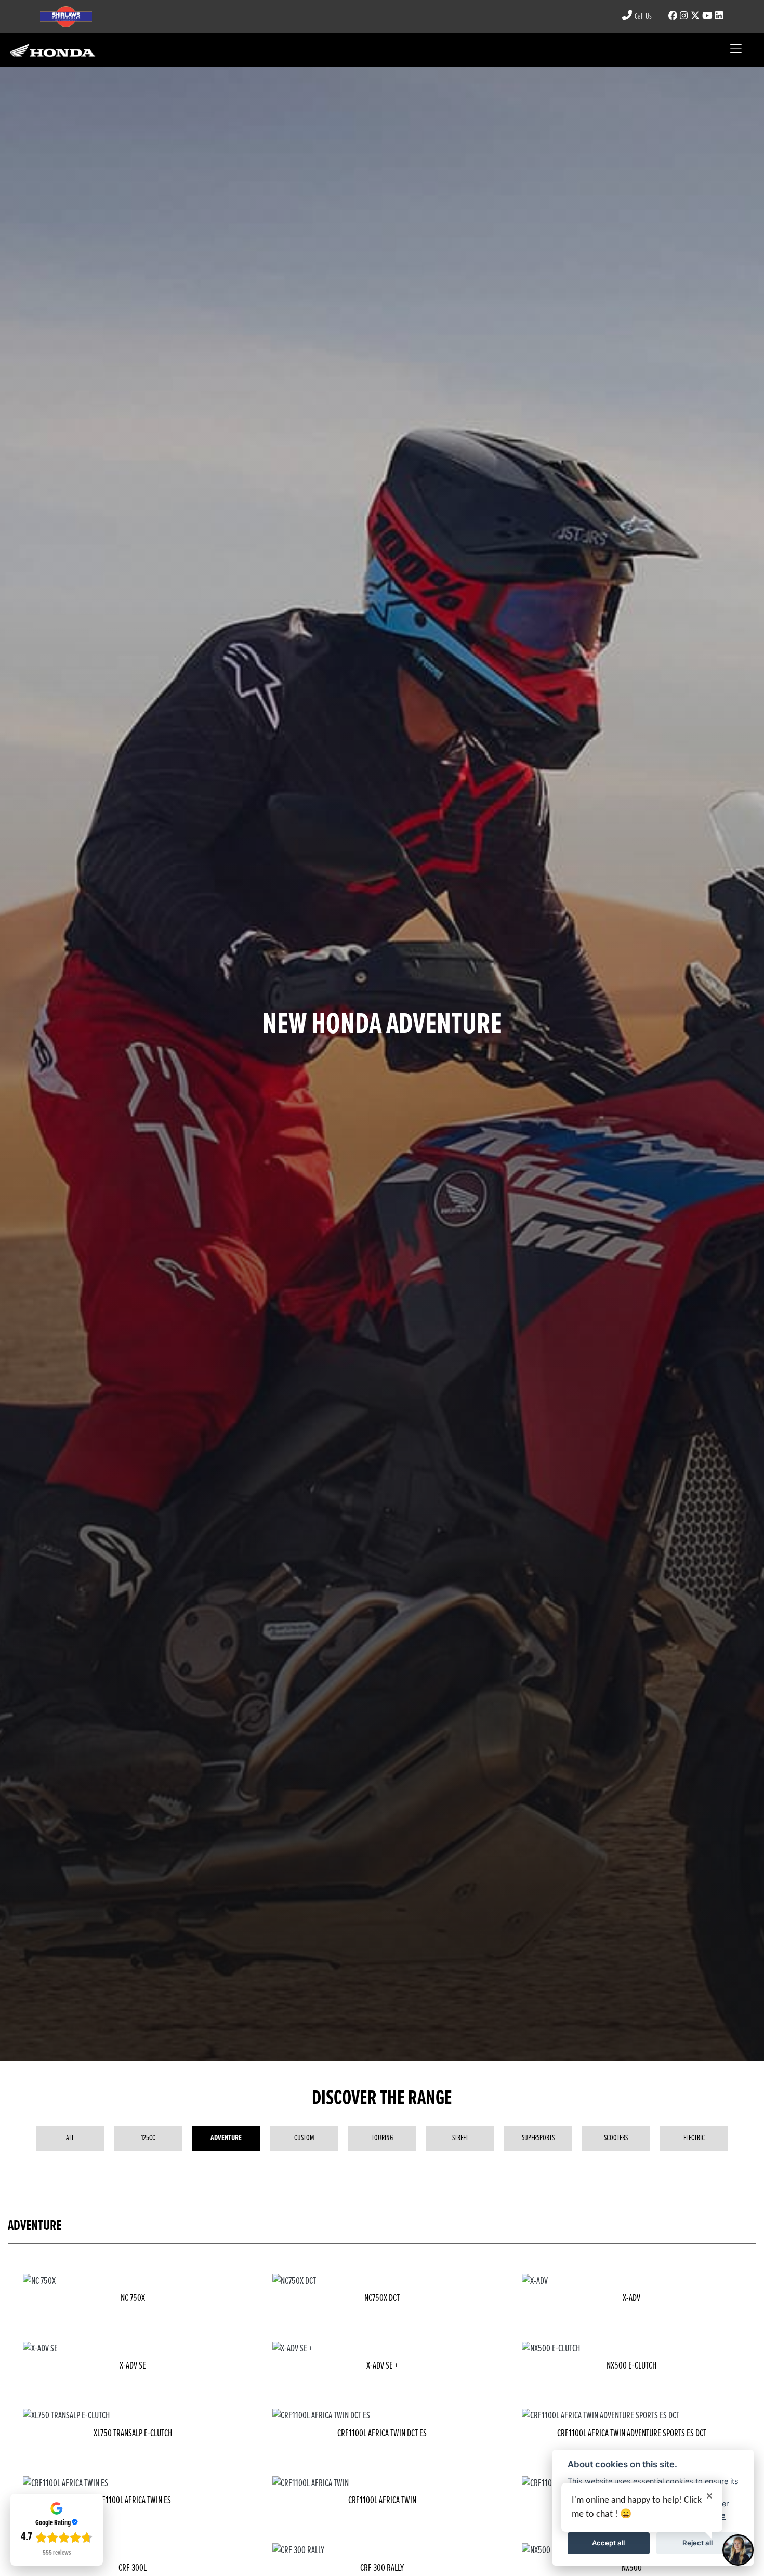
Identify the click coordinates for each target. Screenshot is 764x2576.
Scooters (616, 2138)
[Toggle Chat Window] (738, 2550)
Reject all (697, 2543)
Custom (304, 2138)
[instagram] (683, 16)
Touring (382, 2138)
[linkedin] (719, 16)
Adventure (226, 2138)
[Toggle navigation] (736, 50)
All (70, 2138)
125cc (148, 2138)
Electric (694, 2138)
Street (460, 2138)
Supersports (538, 2138)
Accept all (608, 2543)
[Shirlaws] (53, 50)
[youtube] (707, 16)
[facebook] (673, 16)
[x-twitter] (695, 16)
